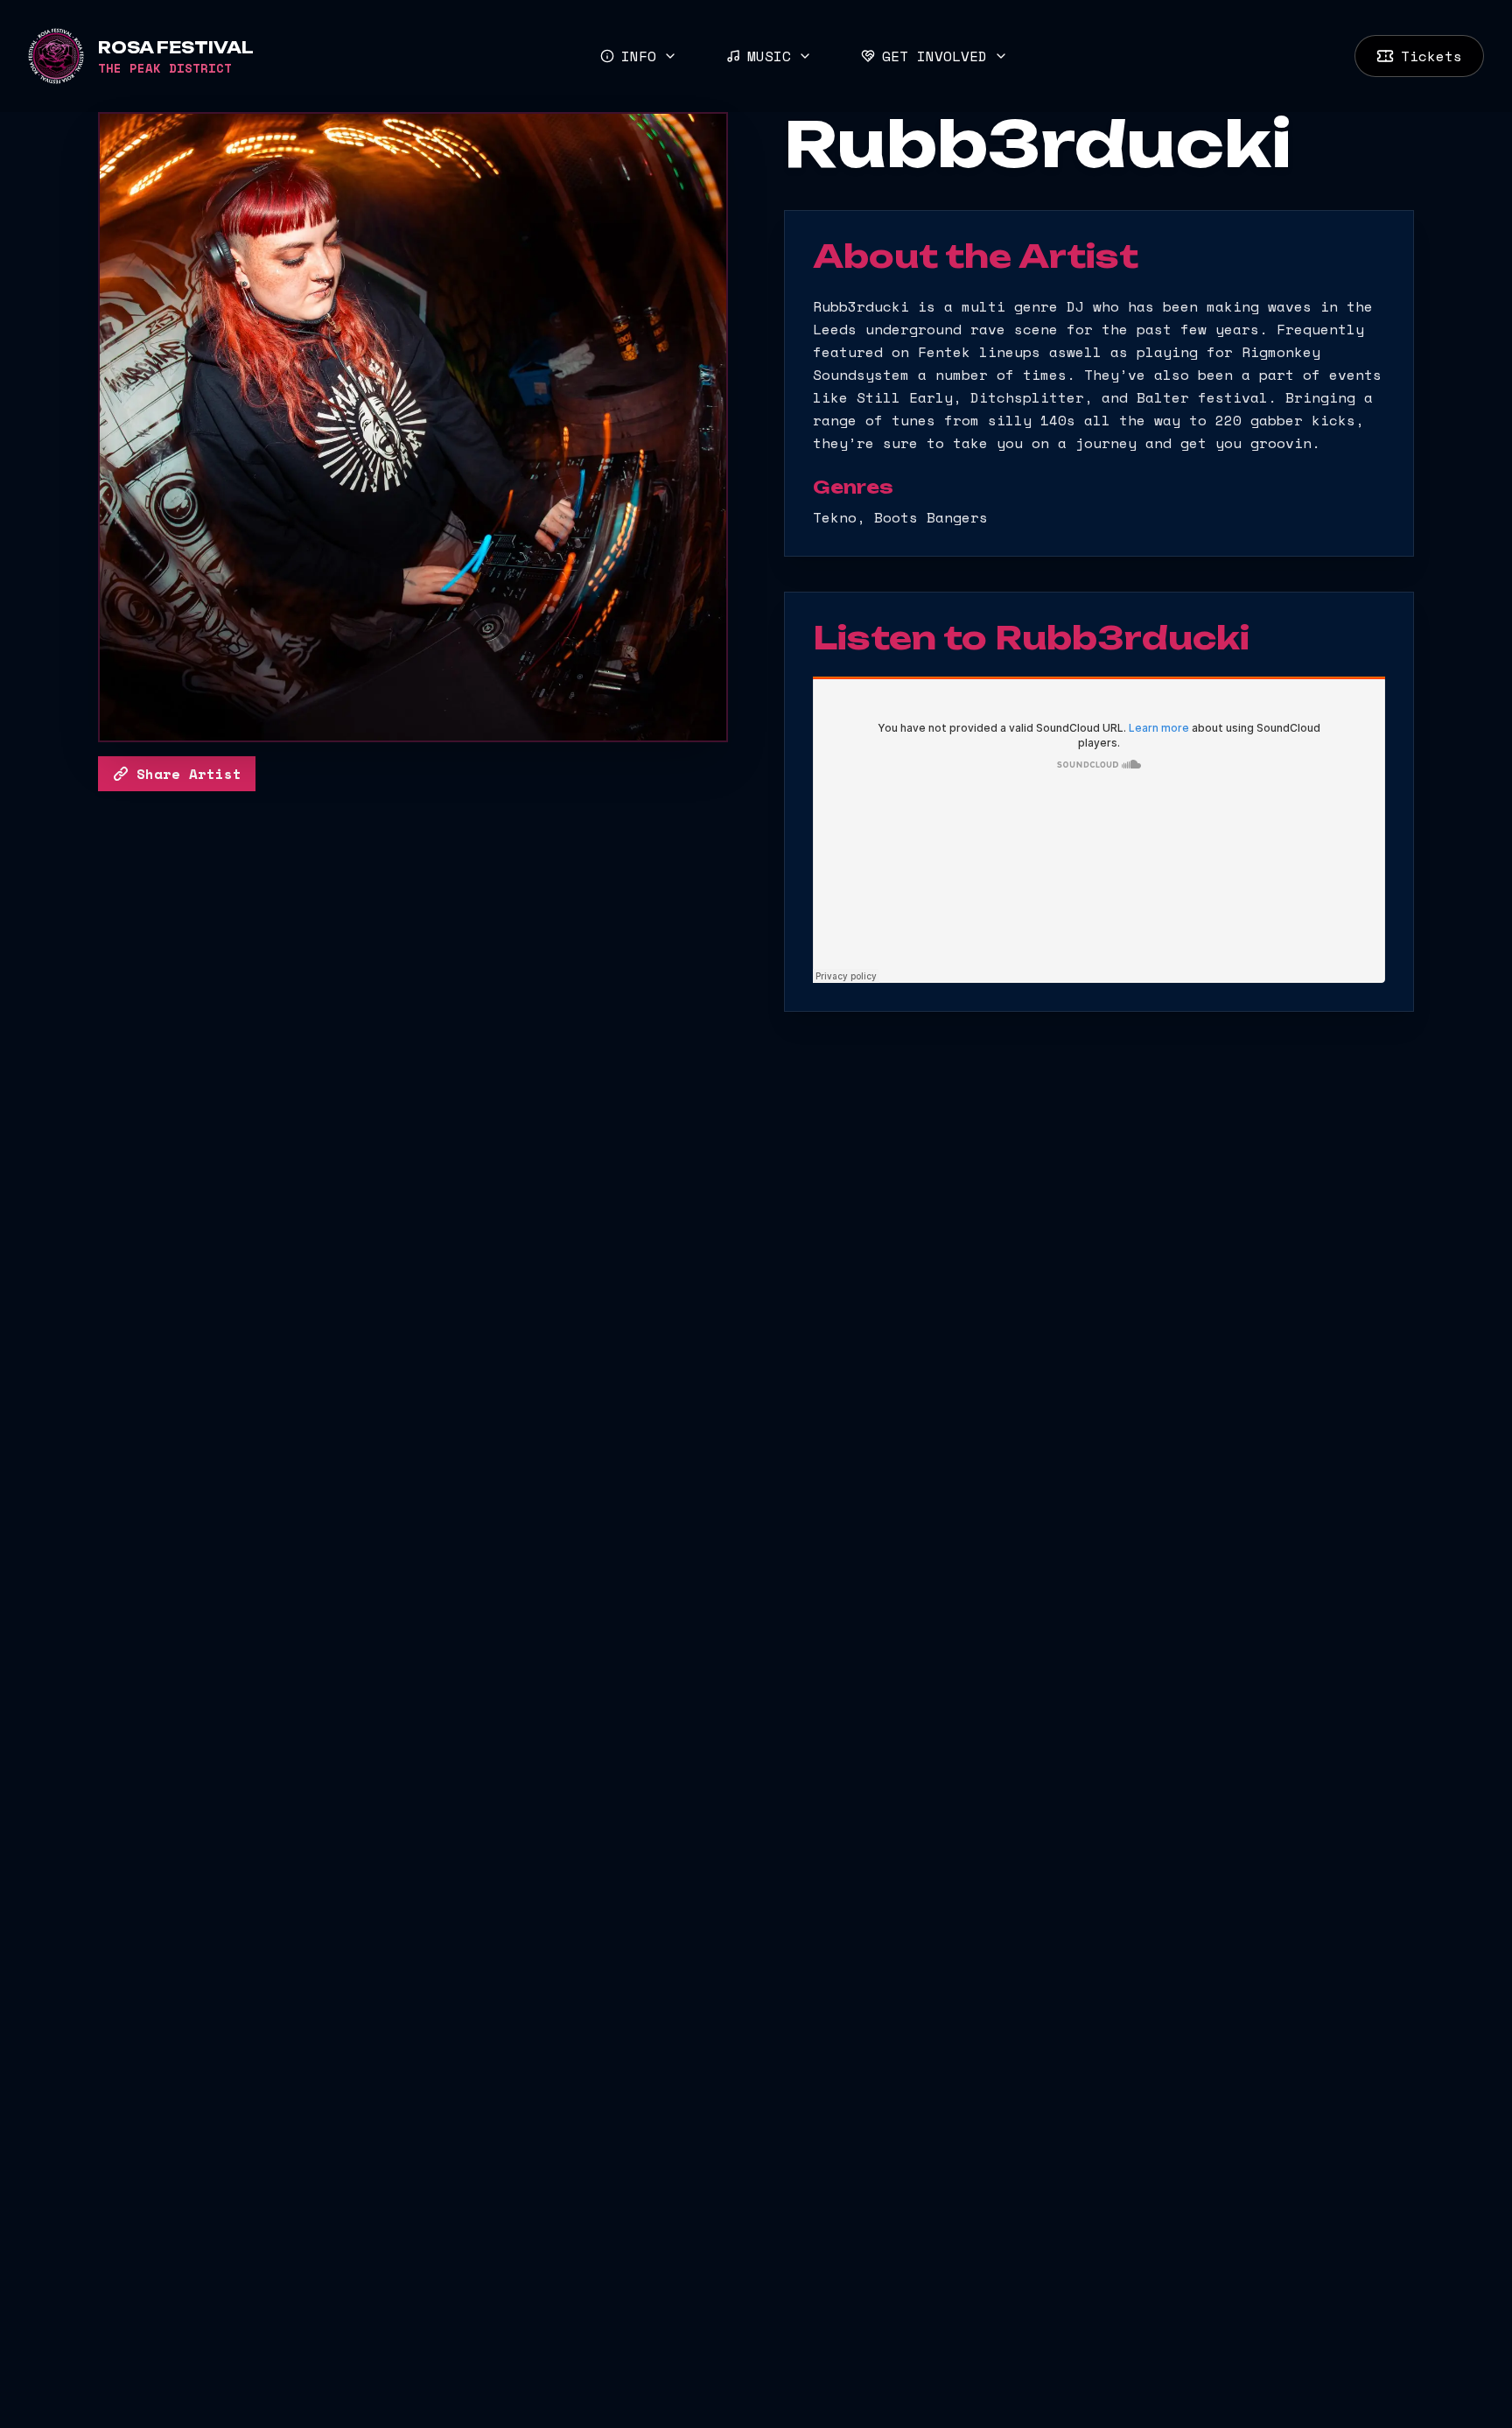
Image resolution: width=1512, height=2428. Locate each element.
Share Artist (189, 774)
